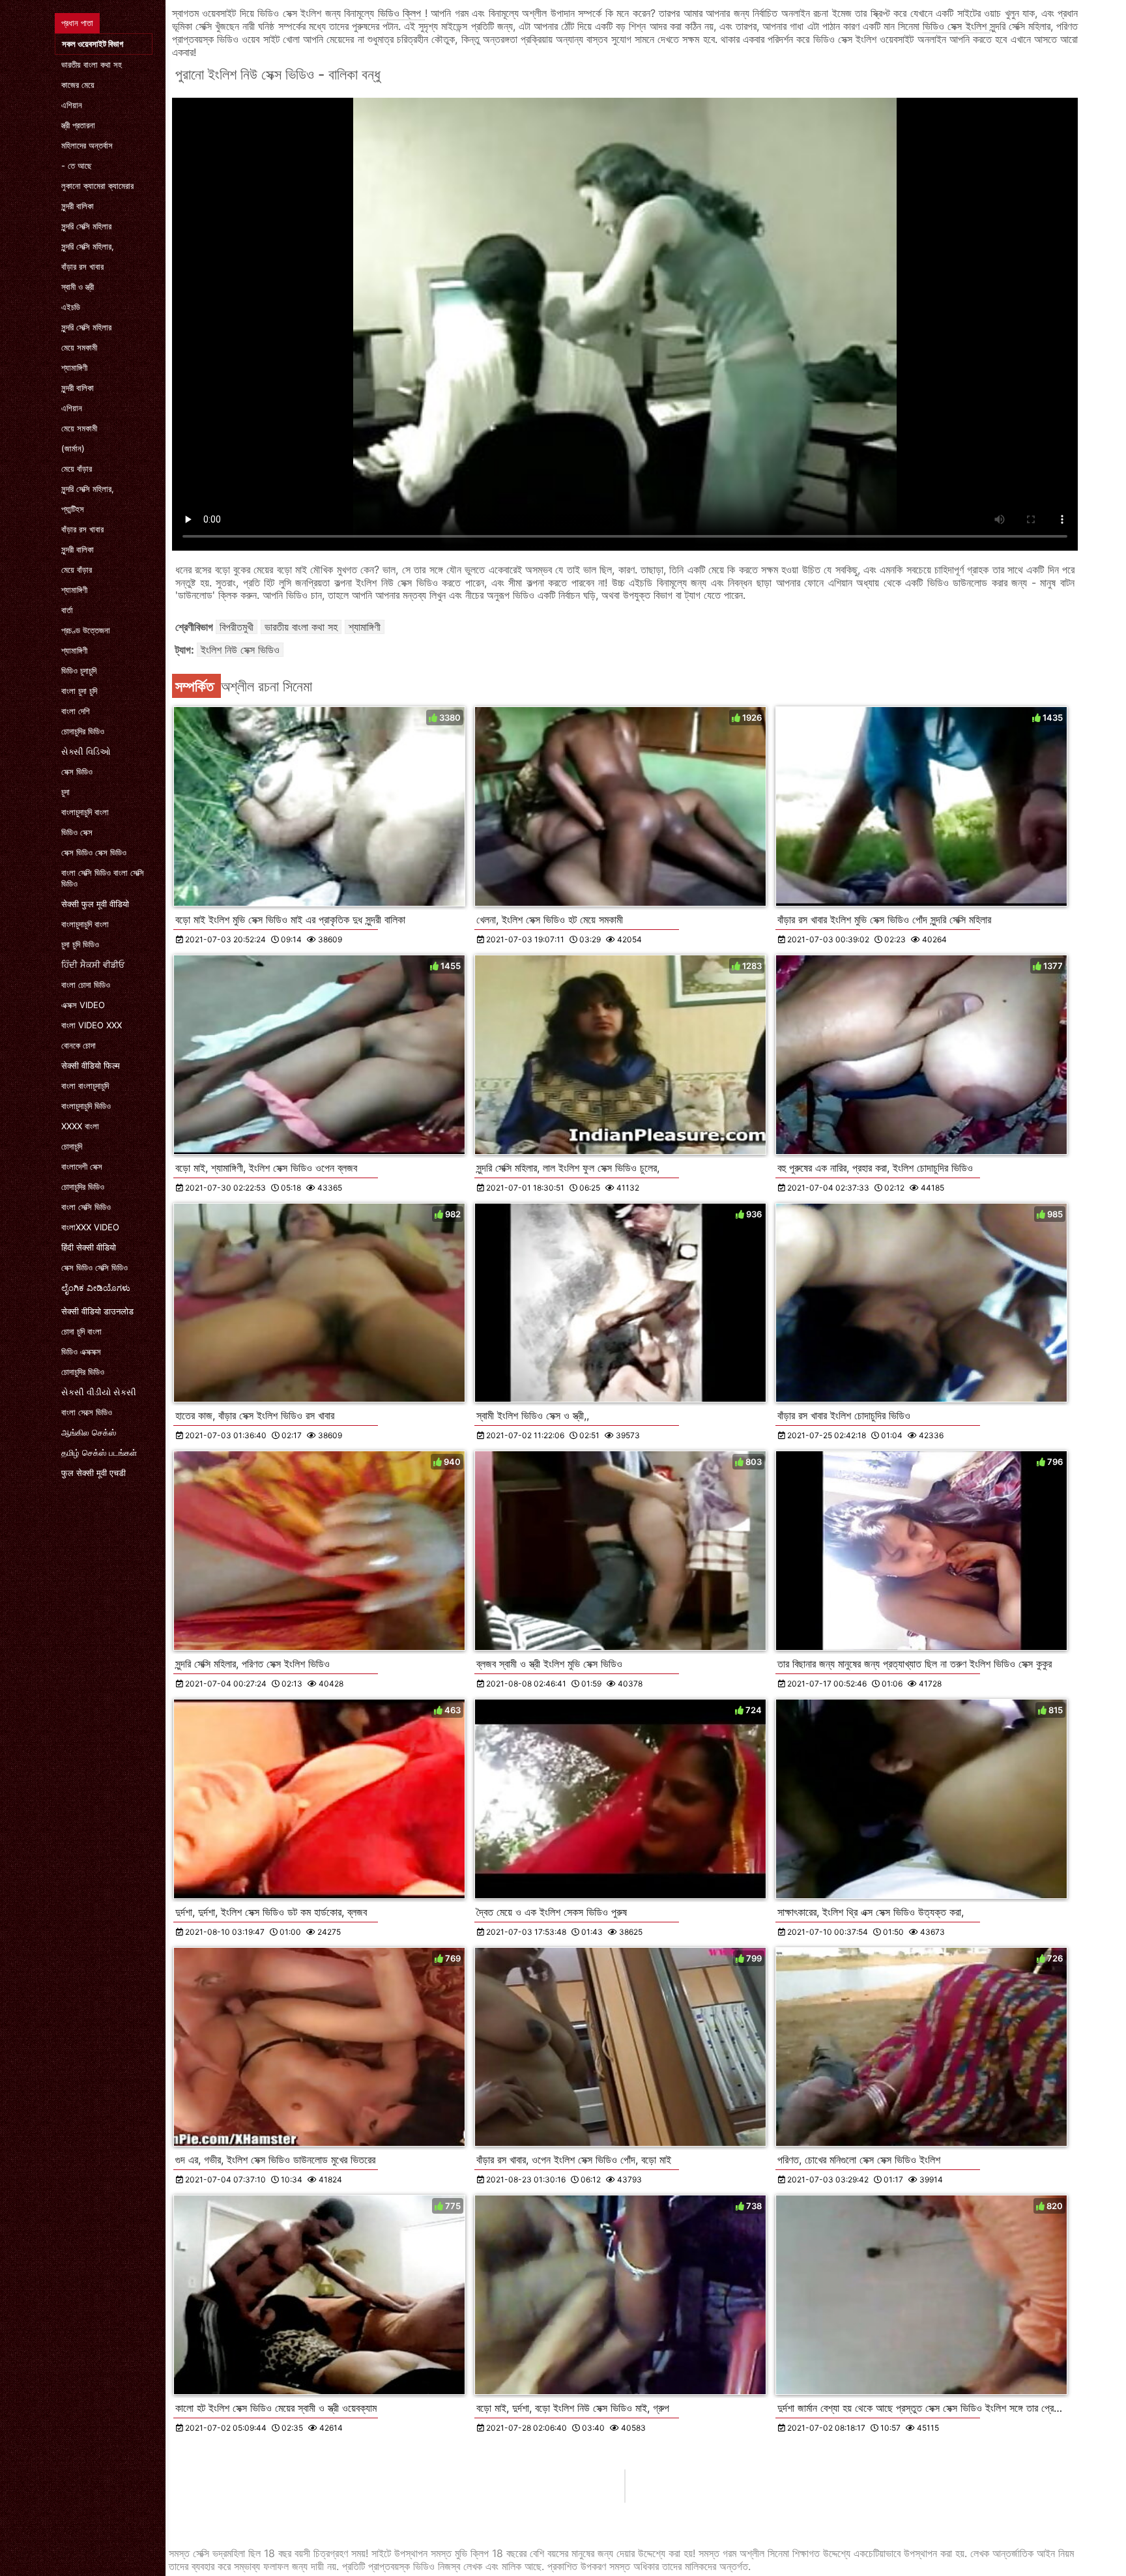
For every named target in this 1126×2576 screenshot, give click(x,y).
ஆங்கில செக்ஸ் (89, 1432)
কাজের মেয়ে (78, 85)
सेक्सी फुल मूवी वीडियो (95, 904)
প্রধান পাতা (77, 23)
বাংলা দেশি (76, 711)
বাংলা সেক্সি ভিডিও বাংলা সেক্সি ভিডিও (103, 878)
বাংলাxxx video (90, 1227)
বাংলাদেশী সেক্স (82, 1166)
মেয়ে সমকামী (79, 347)
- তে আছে (77, 166)
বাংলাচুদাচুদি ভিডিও (86, 1106)
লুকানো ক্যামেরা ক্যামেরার (97, 186)
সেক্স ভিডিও (77, 772)
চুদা (65, 792)
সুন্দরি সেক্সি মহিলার (86, 226)
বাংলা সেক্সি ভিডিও (86, 1207)
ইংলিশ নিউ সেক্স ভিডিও (240, 650)
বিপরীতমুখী (237, 627)
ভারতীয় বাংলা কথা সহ (92, 65)
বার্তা (67, 610)
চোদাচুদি (72, 1146)
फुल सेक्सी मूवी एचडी (94, 1473)
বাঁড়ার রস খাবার (82, 267)
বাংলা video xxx (92, 1025)
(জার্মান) (73, 448)
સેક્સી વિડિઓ (86, 751)
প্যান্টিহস (73, 509)
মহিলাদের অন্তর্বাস (87, 145)
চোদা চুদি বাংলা (81, 1331)
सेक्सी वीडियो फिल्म (91, 1065)
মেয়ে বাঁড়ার (77, 469)
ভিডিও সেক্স (77, 832)
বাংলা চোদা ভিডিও (86, 985)
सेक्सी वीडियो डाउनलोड (97, 1311)
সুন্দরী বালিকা (78, 206)
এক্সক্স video (83, 1005)
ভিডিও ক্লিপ (401, 13)
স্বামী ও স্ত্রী (78, 287)
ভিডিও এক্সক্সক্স (81, 1352)
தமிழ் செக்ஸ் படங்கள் (99, 1453)
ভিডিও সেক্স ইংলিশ (956, 26)
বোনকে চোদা (79, 1045)
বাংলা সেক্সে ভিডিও (87, 1412)
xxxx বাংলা (80, 1126)
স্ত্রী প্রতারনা (78, 125)
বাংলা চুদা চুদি (79, 691)
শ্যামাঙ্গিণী (74, 368)
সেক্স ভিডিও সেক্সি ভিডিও (94, 1267)
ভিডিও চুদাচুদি (79, 671)
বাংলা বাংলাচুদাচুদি (85, 1086)
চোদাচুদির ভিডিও (83, 731)
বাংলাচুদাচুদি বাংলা (85, 812)
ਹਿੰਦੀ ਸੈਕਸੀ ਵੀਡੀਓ (93, 964)
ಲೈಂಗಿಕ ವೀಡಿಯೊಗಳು (96, 1288)
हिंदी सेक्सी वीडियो (89, 1247)
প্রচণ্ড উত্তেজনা (86, 630)
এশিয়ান (72, 105)
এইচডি (71, 307)
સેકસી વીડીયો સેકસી (99, 1392)
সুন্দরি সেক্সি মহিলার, (88, 246)
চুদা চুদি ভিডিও (80, 944)
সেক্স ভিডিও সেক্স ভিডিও (94, 852)
